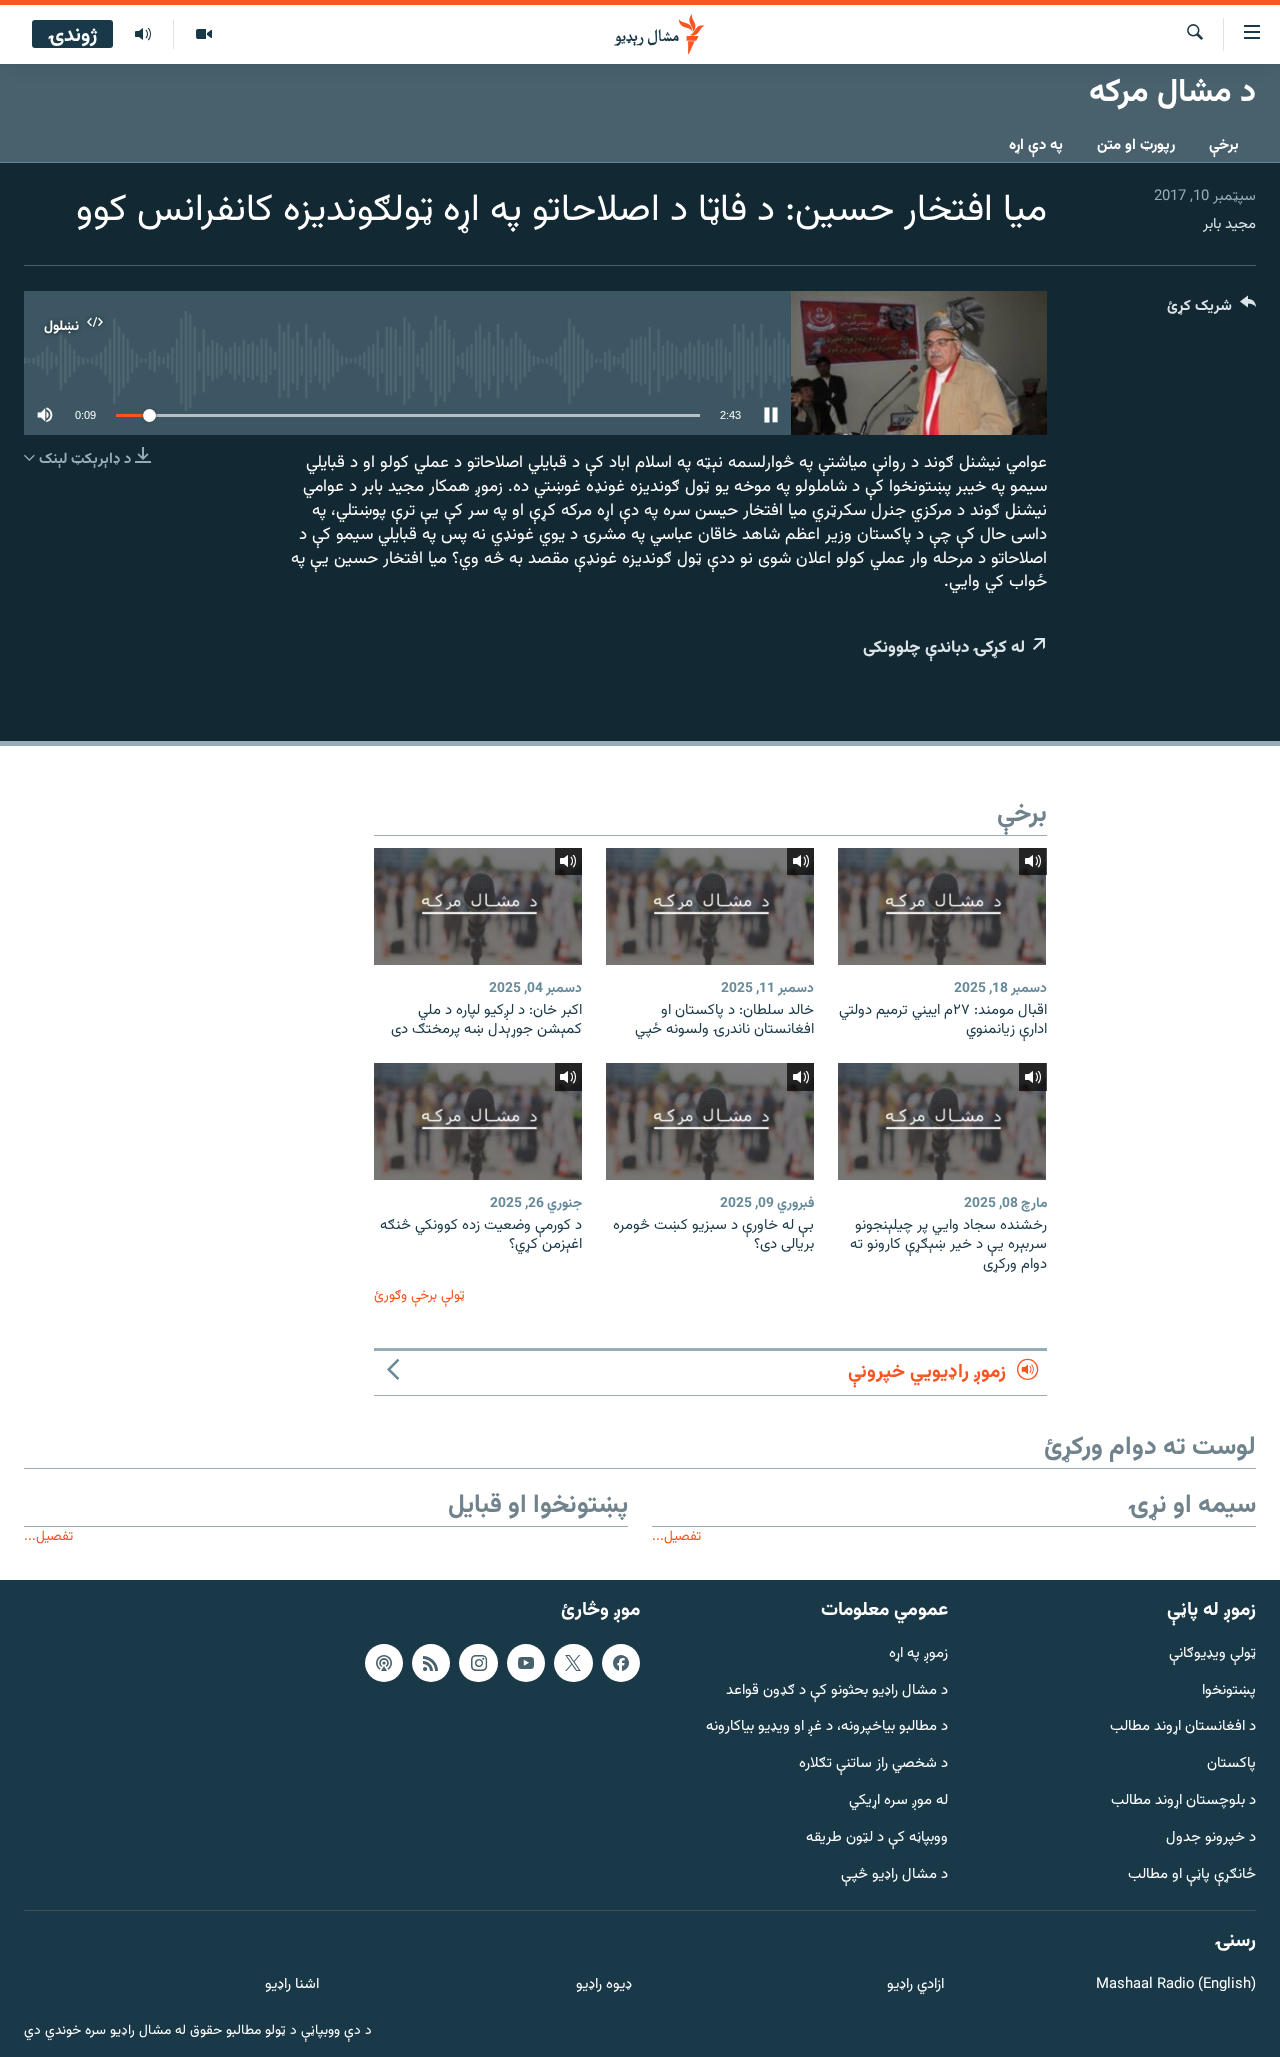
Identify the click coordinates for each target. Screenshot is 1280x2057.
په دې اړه (1036, 145)
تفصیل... (676, 1536)
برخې (1224, 145)
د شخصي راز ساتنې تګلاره (873, 1764)
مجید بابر (1229, 224)
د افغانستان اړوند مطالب (1183, 1727)
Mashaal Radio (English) (1176, 1985)
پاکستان (1231, 1764)
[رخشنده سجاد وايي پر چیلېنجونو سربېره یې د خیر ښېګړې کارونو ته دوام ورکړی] (942, 1121)
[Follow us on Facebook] (621, 1662)
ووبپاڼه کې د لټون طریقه (877, 1837)
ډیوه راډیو (603, 1985)
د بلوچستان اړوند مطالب (1183, 1801)
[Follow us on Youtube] (526, 1662)
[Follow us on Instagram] (478, 1662)
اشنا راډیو (292, 1985)
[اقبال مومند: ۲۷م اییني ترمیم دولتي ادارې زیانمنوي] (942, 906)
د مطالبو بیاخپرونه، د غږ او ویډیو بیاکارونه (827, 1727)
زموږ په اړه (918, 1653)
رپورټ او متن (1136, 145)
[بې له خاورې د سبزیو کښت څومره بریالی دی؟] (710, 1121)
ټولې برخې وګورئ (419, 1295)
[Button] (1211, 310)
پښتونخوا (1229, 1690)
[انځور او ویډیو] (203, 35)
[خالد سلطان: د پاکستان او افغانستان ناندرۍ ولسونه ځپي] (710, 906)
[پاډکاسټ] (384, 1662)
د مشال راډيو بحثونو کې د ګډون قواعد (837, 1690)
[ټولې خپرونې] (143, 35)
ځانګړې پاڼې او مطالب (1192, 1874)
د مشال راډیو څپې (894, 1874)
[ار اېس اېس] (431, 1662)
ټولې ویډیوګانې (1212, 1653)
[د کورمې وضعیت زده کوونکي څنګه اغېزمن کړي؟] (478, 1121)
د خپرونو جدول (1211, 1837)
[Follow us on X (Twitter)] (573, 1662)
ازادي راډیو (915, 1985)
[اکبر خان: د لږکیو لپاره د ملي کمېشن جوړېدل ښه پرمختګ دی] (478, 906)
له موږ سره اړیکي (898, 1801)
